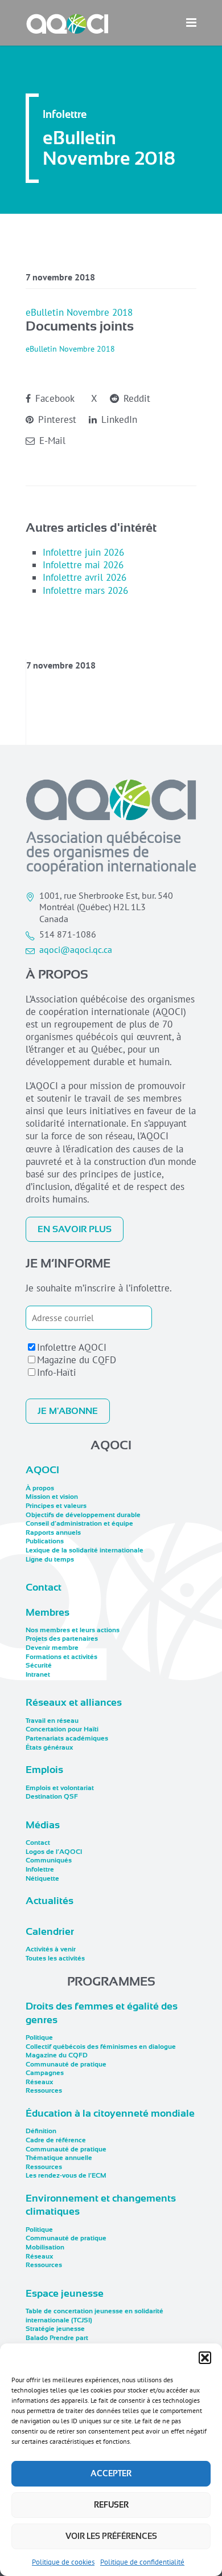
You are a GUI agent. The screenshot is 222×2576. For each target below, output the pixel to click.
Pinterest (56, 419)
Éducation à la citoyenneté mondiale (110, 2113)
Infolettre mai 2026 (83, 565)
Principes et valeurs (56, 1506)
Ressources (44, 2090)
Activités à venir (51, 1949)
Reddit (135, 398)
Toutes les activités (55, 1958)
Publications (45, 1541)
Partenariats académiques (67, 1738)
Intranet (38, 1674)
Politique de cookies (63, 2562)
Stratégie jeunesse (55, 2329)
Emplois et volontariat (60, 1788)
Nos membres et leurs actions (73, 1630)
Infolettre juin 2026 (83, 552)
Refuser (111, 2505)
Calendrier (50, 1931)
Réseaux (39, 2082)
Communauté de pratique (66, 2064)
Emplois (44, 1770)
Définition (41, 2131)
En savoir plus (75, 1229)
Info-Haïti (57, 1372)
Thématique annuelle (59, 2158)
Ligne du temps (50, 1559)
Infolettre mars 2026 (85, 590)
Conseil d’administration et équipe (79, 1523)
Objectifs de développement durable (83, 1515)
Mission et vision (52, 1497)
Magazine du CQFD (77, 1360)
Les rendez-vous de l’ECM (66, 2175)
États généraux (49, 1747)
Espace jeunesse (65, 2293)
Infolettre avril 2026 (85, 577)
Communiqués (49, 1860)
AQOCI (42, 1470)
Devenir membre (52, 1648)
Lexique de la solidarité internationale (85, 1550)
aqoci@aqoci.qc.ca (76, 949)
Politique (39, 2037)
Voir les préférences (111, 2536)
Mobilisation (45, 2247)
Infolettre (40, 1869)
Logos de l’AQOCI (54, 1852)
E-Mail (51, 441)
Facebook (54, 398)
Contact (44, 1587)
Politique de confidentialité (142, 2562)
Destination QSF (52, 1796)
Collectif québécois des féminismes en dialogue (101, 2047)
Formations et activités (61, 1657)
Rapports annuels (53, 1532)
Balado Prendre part (57, 2338)
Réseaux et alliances (74, 1702)
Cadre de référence (56, 2140)
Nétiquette (42, 1878)
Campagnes (45, 2073)
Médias (43, 1825)
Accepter (111, 2473)
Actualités (50, 1901)
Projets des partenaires (62, 1638)
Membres (48, 1612)
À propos (40, 1488)
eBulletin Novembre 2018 (79, 312)
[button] (205, 2358)
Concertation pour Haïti (62, 1729)
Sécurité (39, 1665)
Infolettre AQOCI (72, 1347)
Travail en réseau (52, 1721)
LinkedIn (118, 419)
